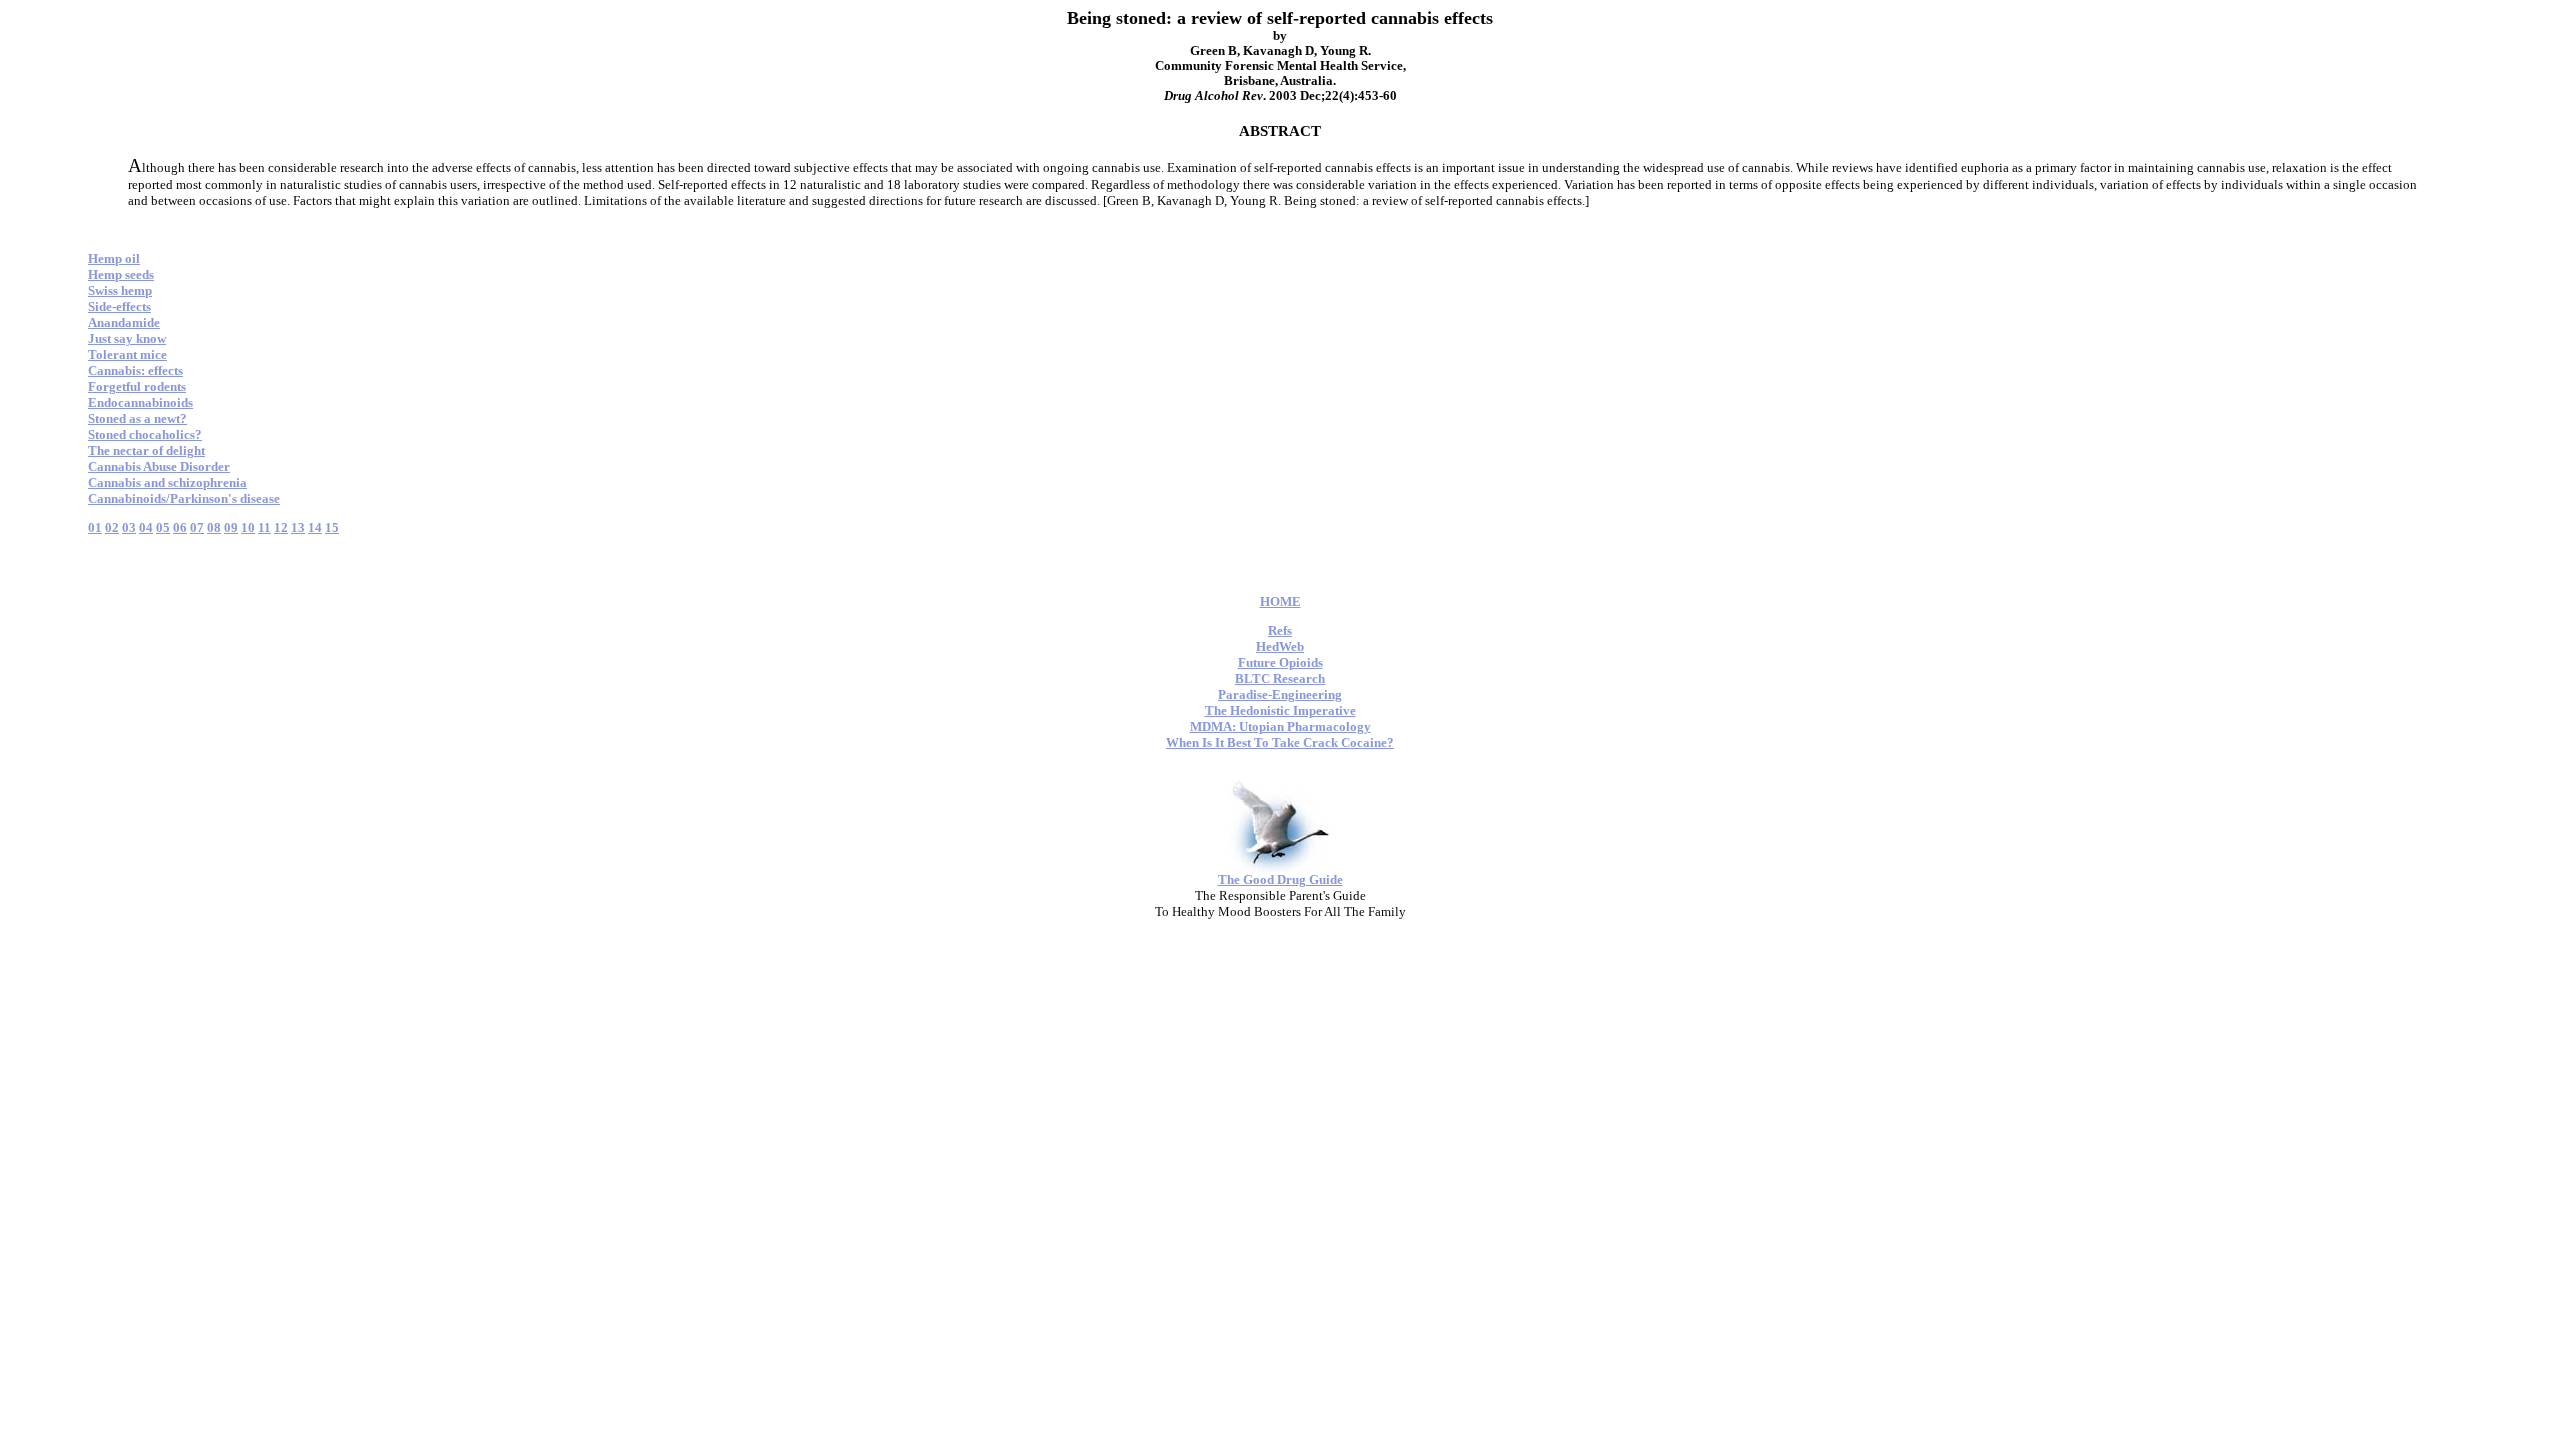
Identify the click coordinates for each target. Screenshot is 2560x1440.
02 (112, 527)
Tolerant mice (127, 354)
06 (180, 527)
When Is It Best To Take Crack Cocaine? (1280, 742)
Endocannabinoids (140, 402)
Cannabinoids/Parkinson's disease (184, 498)
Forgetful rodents (137, 386)
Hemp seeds (121, 274)
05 (163, 527)
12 (281, 527)
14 (315, 527)
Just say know (127, 338)
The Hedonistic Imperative (1280, 710)
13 (298, 527)
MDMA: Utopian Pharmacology (1280, 726)
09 (231, 527)
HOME (1280, 601)
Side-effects (119, 306)
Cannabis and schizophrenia (167, 482)
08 (214, 527)
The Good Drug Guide (1280, 879)
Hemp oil (114, 258)
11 (264, 527)
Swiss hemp (120, 290)
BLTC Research (1280, 678)
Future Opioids (1280, 662)
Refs (1280, 630)
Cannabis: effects (135, 370)
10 (248, 527)
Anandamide (124, 322)
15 (332, 527)
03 (129, 527)
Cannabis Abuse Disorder (159, 466)
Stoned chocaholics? (145, 434)
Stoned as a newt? (137, 418)
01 (95, 527)
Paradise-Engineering (1280, 694)
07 (197, 527)
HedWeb (1280, 646)
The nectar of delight (146, 450)
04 (146, 527)
